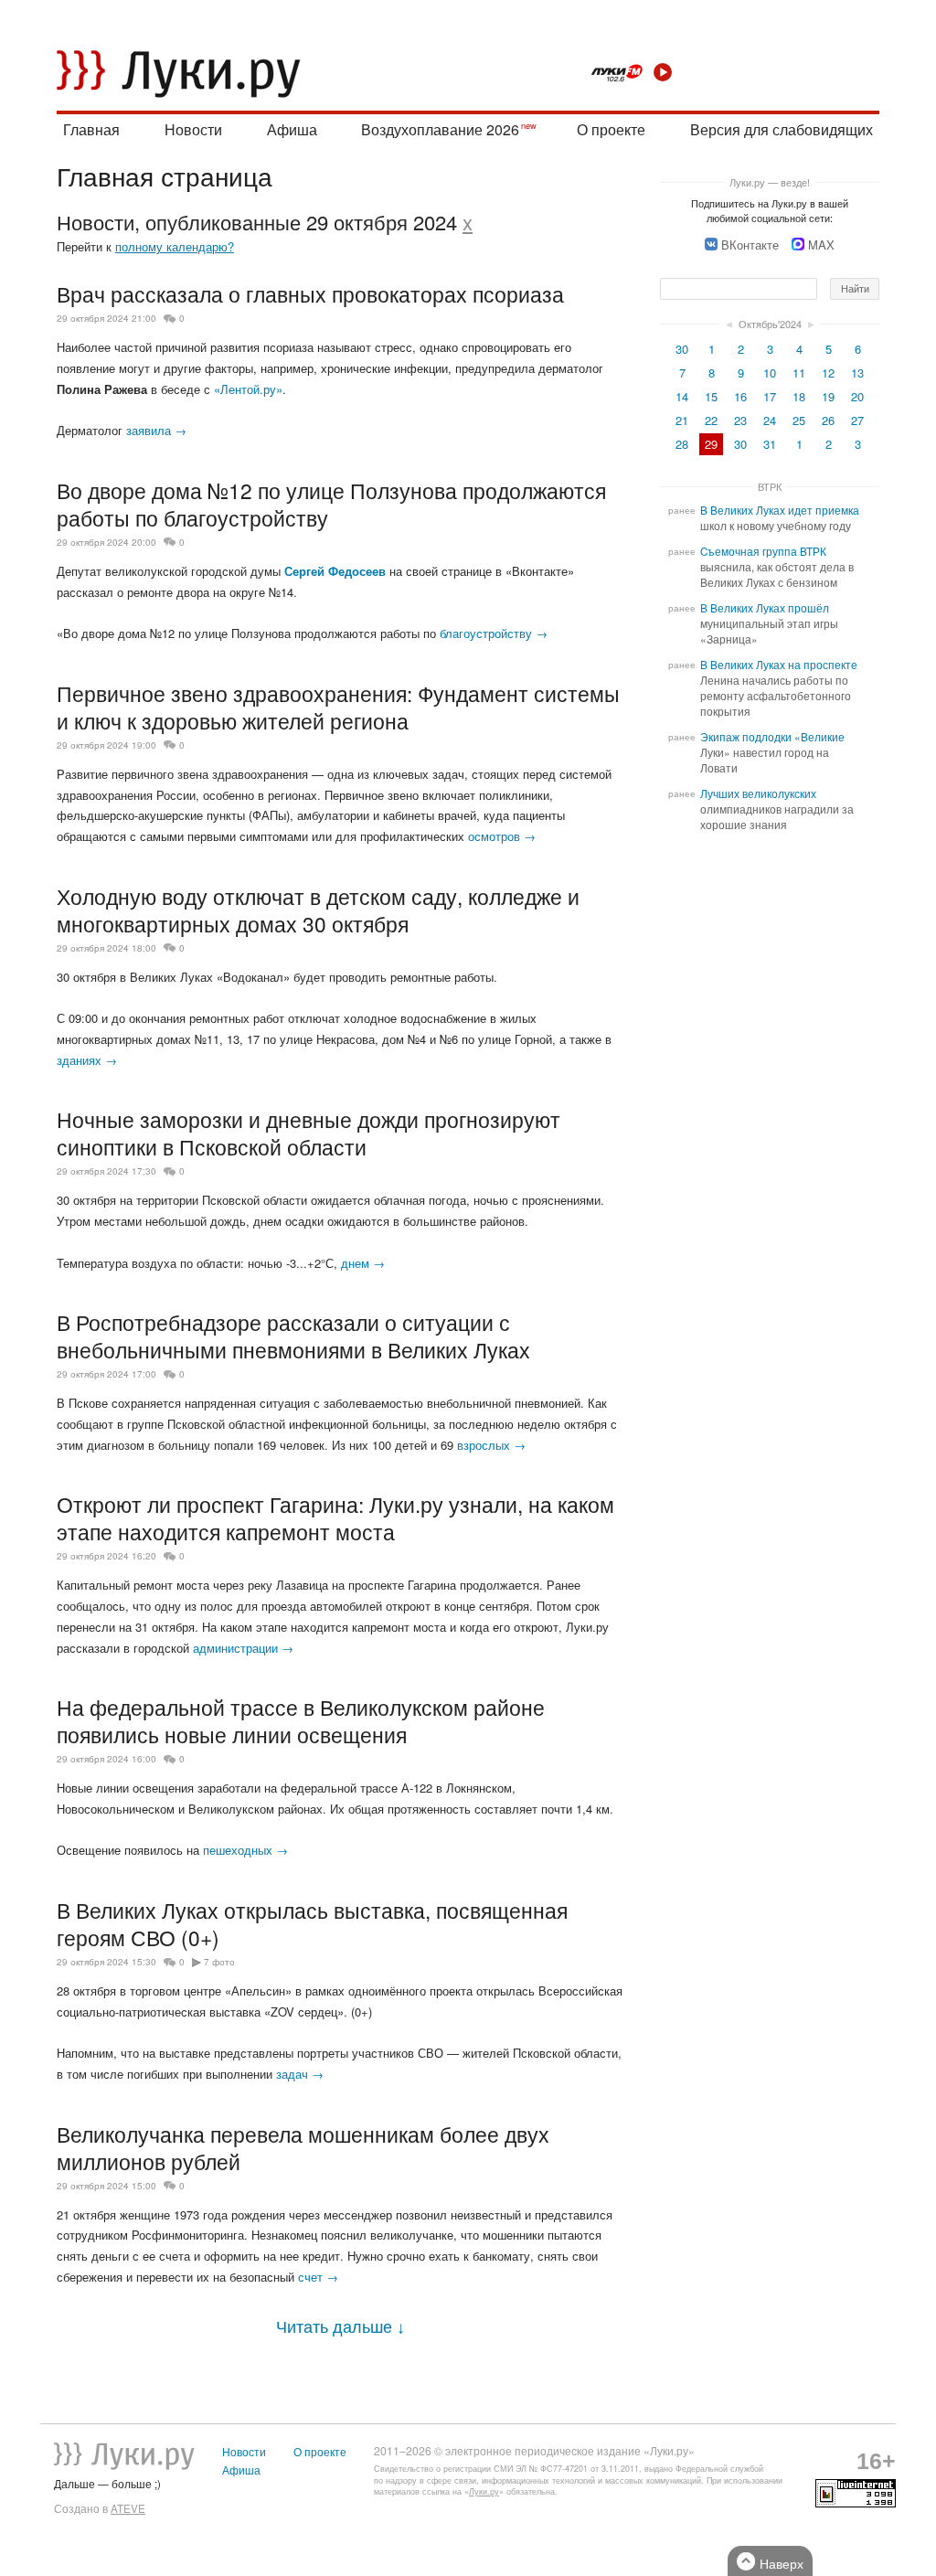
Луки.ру (484, 2491)
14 (682, 396)
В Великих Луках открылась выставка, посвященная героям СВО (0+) (312, 1923)
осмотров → (502, 836)
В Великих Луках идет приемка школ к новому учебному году (780, 518)
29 (711, 444)
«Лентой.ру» (248, 389)
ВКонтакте (750, 245)
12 (828, 373)
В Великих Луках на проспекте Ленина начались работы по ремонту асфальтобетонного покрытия (779, 688)
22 (711, 420)
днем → (363, 1263)
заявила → (156, 430)
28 (682, 444)
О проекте (611, 129)
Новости (193, 129)
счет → (318, 2277)
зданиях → (87, 1060)
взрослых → (491, 1445)
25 (799, 420)
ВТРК (770, 486)
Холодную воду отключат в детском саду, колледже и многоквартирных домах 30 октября (318, 910)
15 (711, 396)
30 (682, 349)
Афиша (292, 129)
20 (857, 396)
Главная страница (165, 176)
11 (799, 373)
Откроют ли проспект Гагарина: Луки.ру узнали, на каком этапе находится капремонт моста (335, 1517)
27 (857, 420)
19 (828, 396)
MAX (821, 245)
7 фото (219, 1962)
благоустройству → (494, 633)
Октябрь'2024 (770, 324)
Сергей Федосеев (335, 571)
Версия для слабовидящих (782, 129)
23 (740, 420)
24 (770, 420)
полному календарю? (175, 246)
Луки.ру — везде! (770, 182)
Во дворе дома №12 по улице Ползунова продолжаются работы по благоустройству (331, 504)
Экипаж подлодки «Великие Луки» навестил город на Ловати (772, 752)
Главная (91, 129)
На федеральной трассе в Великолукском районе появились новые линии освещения (301, 1720)
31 (770, 444)
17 (770, 396)
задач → (300, 2074)
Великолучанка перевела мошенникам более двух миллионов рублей (303, 2147)
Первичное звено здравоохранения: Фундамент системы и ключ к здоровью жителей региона (338, 707)
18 (799, 396)
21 (682, 420)
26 (828, 420)
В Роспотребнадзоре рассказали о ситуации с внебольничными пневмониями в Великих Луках (293, 1336)
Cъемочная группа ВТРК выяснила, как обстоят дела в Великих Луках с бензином (777, 567)
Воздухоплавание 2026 (440, 129)
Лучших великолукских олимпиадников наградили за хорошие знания (777, 809)
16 (740, 396)
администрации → (243, 1648)
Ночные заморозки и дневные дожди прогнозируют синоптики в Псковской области (308, 1133)
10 (770, 373)
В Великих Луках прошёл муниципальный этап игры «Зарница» (769, 623)
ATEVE (128, 2508)
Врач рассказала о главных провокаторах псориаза (310, 293)
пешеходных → (245, 1850)
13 (857, 373)
